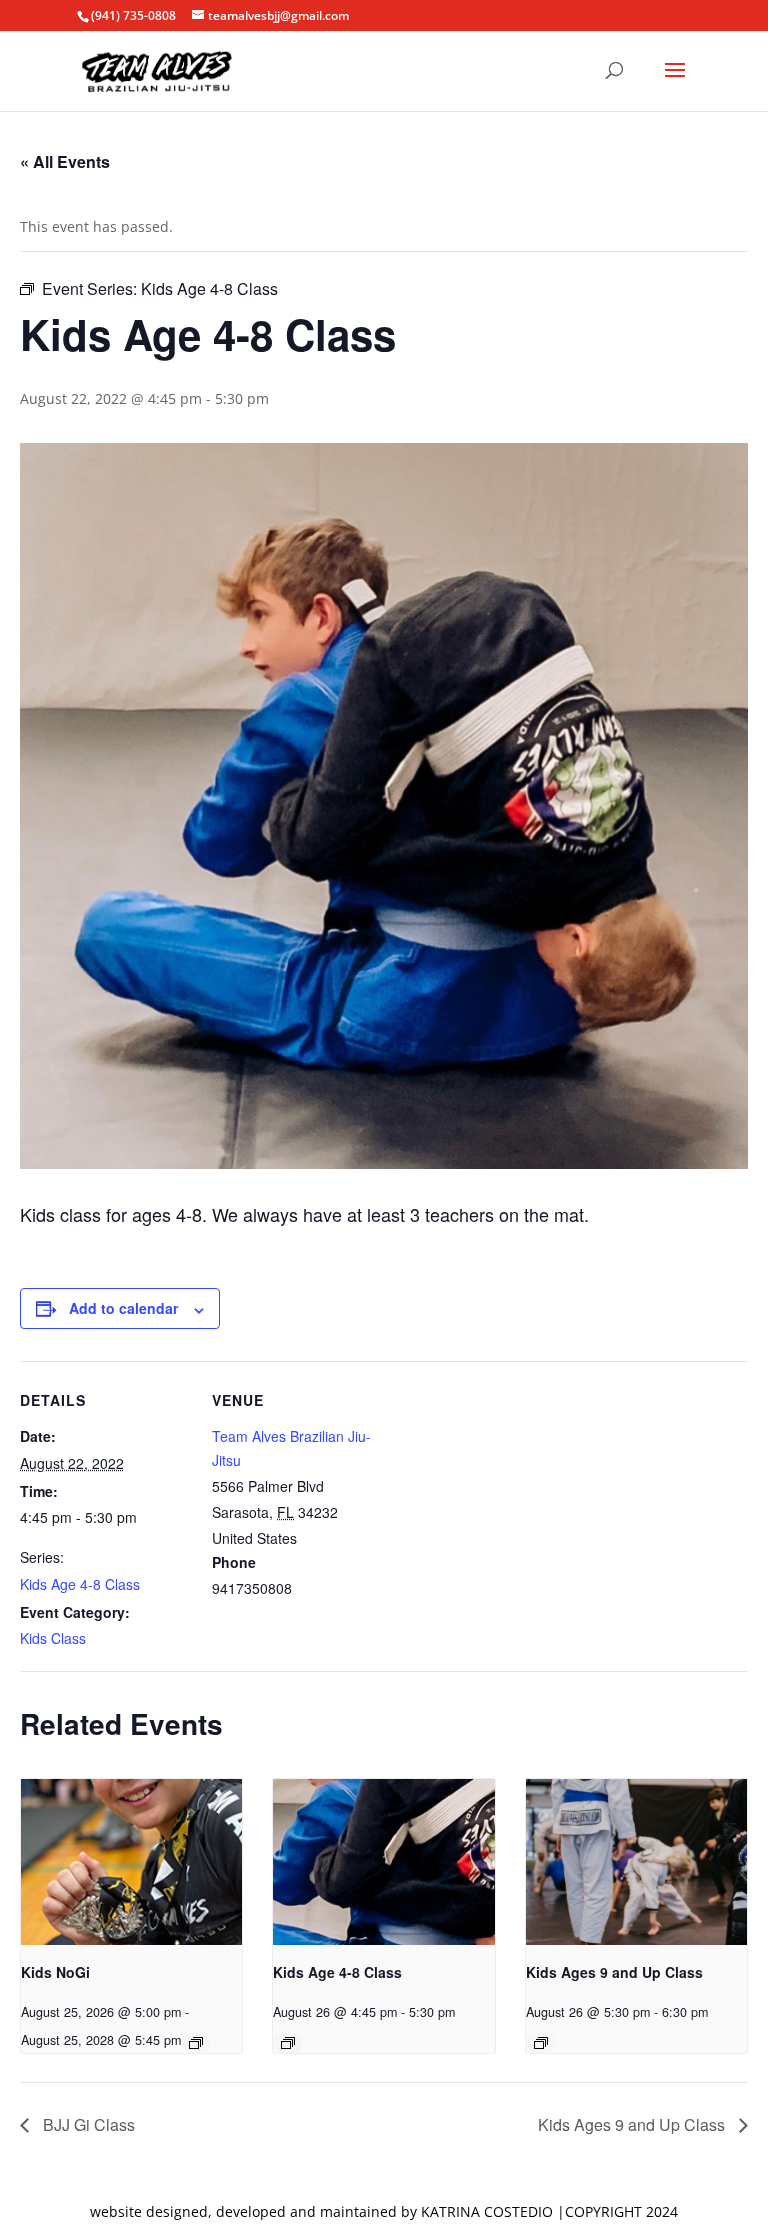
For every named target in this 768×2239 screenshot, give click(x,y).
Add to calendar (123, 1308)
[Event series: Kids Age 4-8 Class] (288, 2043)
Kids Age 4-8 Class (80, 1584)
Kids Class (53, 1638)
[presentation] (131, 1862)
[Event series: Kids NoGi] (196, 2043)
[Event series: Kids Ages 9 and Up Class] (541, 2043)
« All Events (65, 161)
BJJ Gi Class (87, 2124)
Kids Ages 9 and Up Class (614, 1972)
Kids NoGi (55, 1972)
